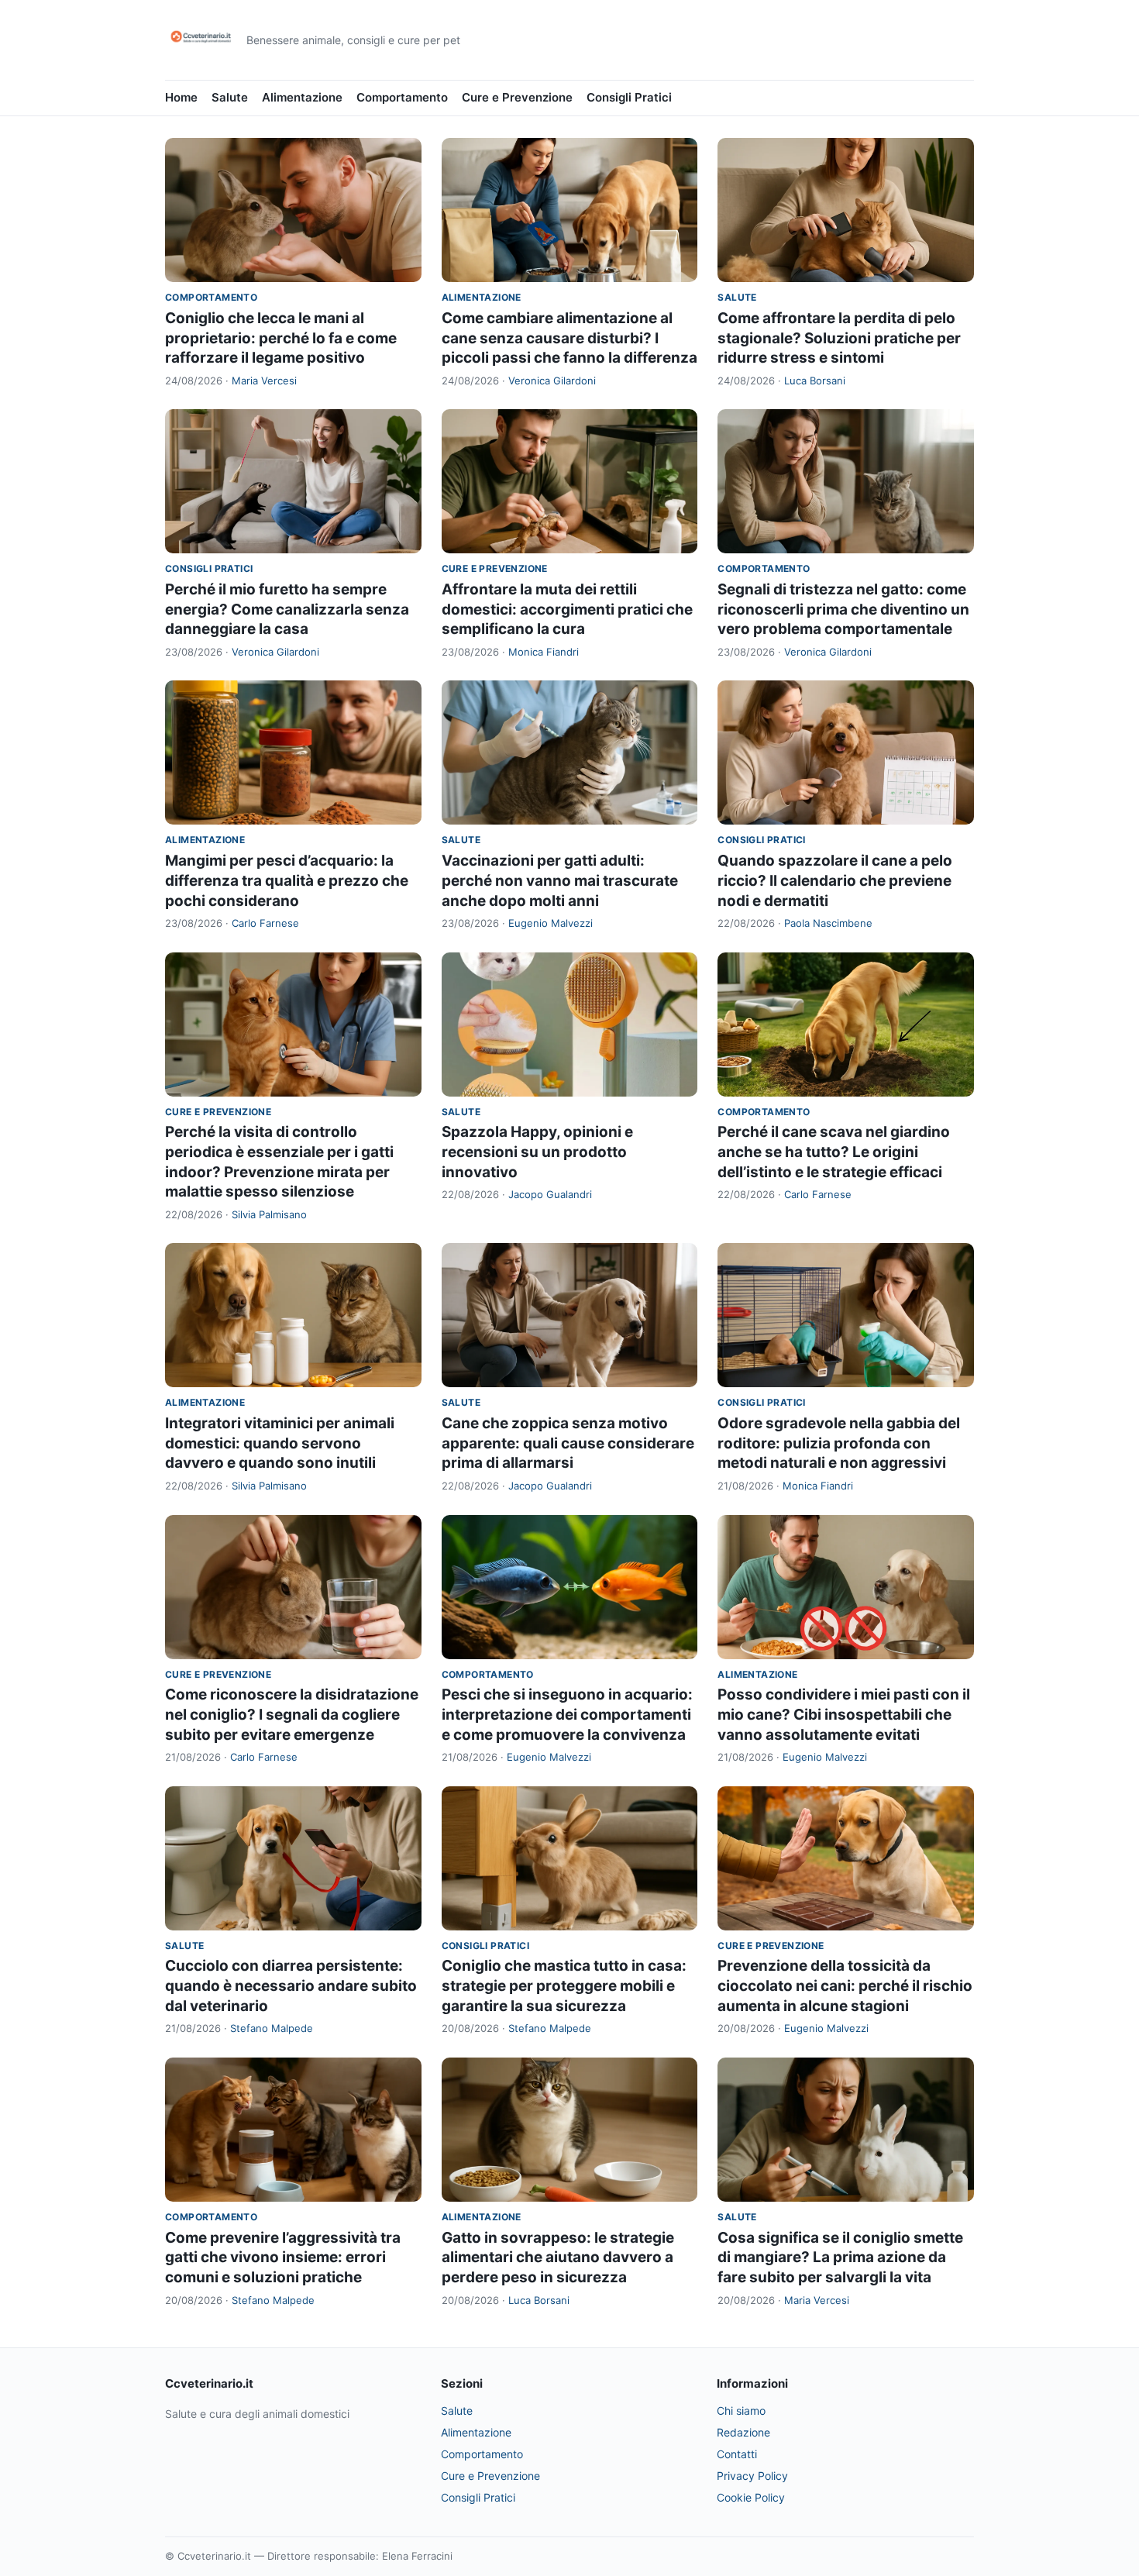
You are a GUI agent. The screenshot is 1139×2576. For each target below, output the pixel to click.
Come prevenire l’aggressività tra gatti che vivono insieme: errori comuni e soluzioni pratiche (283, 2257)
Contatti (737, 2454)
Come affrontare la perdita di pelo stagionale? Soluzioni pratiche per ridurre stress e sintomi (839, 338)
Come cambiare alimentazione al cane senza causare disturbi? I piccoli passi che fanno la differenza (569, 338)
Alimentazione (302, 97)
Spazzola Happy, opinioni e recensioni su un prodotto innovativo (537, 1152)
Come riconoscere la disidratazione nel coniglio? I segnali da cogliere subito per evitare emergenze (292, 1714)
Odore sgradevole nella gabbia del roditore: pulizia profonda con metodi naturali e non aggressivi (839, 1443)
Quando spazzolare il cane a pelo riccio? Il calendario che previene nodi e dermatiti (835, 880)
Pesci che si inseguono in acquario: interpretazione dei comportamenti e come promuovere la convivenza (567, 1714)
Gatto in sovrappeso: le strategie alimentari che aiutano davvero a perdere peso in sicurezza (558, 2257)
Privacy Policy (752, 2476)
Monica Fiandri (544, 652)
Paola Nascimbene (828, 923)
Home (181, 97)
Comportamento (402, 97)
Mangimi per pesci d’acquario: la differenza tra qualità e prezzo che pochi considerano (287, 880)
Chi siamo (741, 2411)
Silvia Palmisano (269, 1214)
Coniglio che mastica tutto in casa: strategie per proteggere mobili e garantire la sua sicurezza (564, 1985)
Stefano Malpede (272, 2028)
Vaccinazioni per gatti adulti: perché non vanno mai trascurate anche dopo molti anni (560, 880)
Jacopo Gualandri (550, 1194)
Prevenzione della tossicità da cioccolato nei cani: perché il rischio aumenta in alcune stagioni (845, 1985)
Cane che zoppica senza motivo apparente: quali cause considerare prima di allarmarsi (568, 1443)
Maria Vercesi (264, 381)
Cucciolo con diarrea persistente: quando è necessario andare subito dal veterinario (291, 1985)
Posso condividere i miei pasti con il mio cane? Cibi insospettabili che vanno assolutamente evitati (844, 1714)
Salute (230, 97)
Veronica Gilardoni (552, 381)
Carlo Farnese (265, 923)
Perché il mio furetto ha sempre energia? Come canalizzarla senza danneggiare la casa (287, 609)
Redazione (743, 2432)
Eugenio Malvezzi (551, 923)
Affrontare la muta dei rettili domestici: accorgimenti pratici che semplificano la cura (567, 609)
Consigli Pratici (629, 97)
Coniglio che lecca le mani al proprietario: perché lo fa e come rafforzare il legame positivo (281, 338)
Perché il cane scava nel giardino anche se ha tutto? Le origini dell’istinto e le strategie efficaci (834, 1152)
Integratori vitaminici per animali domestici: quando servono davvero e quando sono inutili (280, 1443)
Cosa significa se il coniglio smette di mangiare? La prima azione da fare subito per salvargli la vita (840, 2257)
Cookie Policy (751, 2497)
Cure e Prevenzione (517, 97)
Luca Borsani (815, 381)
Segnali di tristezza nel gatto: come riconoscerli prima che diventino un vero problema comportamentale (843, 609)
